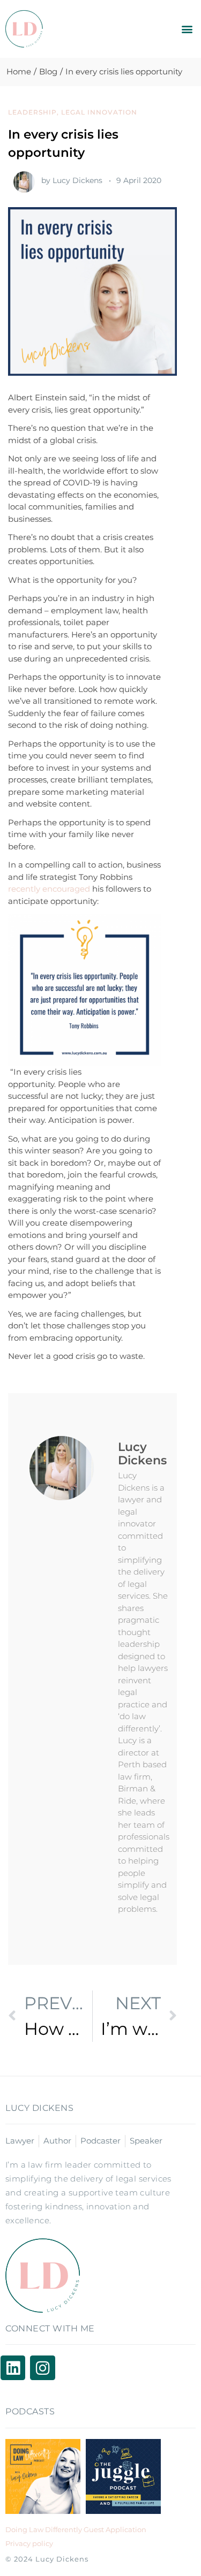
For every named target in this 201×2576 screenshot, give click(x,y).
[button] (187, 29)
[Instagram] (42, 2368)
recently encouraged (49, 889)
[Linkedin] (13, 2368)
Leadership (32, 112)
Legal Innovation (99, 112)
